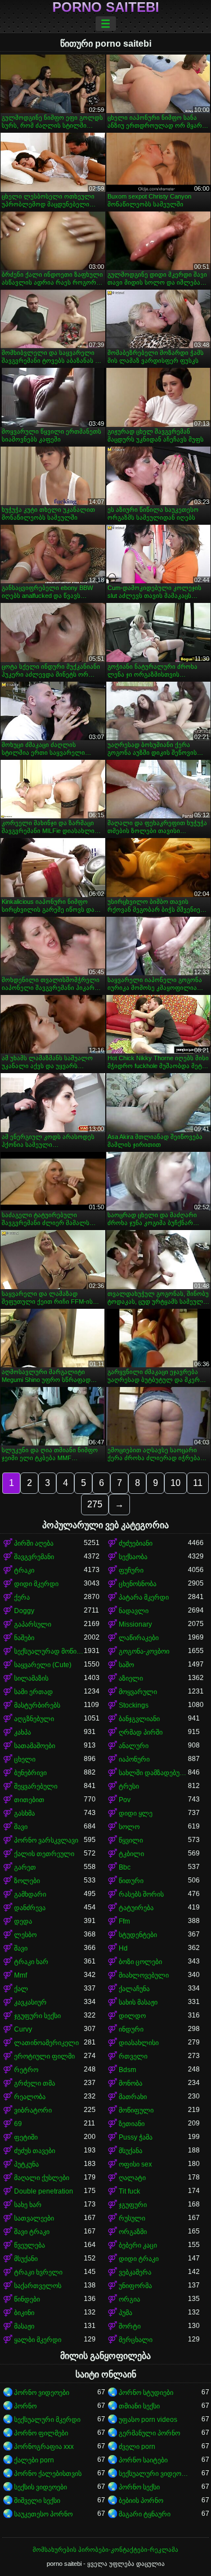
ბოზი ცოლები (140, 1962)
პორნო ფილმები (41, 2433)
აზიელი (131, 1678)
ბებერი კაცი (138, 2245)
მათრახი (133, 2097)
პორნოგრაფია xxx (44, 2447)
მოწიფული (136, 2110)
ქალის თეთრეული (44, 1854)
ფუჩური (131, 1570)
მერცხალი (136, 2340)
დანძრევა (30, 1908)
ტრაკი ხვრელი (38, 2272)
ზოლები (27, 1881)
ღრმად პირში (141, 1732)
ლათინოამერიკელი (46, 2043)
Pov (125, 1800)
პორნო (25, 2406)
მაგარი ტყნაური (145, 2514)
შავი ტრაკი (32, 2232)
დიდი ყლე (136, 1813)
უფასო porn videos (148, 2420)
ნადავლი (134, 1611)
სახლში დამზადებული (154, 1773)
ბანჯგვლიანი (139, 1719)
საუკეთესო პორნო (43, 2514)
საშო (126, 1665)
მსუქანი (26, 2259)
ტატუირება (136, 1908)
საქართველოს (38, 2286)
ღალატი (132, 2178)
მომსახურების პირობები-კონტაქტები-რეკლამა (105, 2550)
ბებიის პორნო (141, 2501)
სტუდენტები (138, 1935)
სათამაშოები (35, 1746)
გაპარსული (33, 1624)
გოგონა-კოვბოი (144, 1651)
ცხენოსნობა (138, 1584)
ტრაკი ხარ (31, 1962)
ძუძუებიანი (136, 1543)
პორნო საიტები (143, 2460)
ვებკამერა (135, 2272)
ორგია (129, 2299)
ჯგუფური (133, 2205)
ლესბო (25, 1935)
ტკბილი (131, 1854)
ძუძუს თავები (35, 2151)
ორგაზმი (133, 2232)
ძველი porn (137, 2447)
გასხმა (24, 1813)
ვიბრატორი (33, 2110)
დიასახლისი (139, 2043)
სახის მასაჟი (138, 2002)
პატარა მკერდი (144, 1597)
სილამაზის (31, 1678)
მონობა (131, 2083)
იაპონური (134, 1759)
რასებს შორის (141, 1894)
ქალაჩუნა (134, 1989)
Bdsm (127, 2070)
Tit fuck (129, 2191)
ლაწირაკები (139, 1638)
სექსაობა (133, 1557)
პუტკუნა (26, 2164)
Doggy (24, 1611)
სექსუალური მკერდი (47, 2420)
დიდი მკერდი (36, 1584)
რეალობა (30, 2097)
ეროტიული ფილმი (44, 2056)
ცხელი (25, 1759)
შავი (21, 1827)
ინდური (131, 2029)
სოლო (129, 1827)
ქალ (21, 1989)
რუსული (132, 2218)
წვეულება (30, 2245)
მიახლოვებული (144, 1975)
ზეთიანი (132, 2124)
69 (18, 2124)
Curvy (23, 2029)
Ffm (124, 1921)
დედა (23, 1921)
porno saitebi (106, 7)
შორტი (130, 2326)
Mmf (21, 1975)
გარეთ (25, 1867)
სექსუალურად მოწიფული (49, 1651)
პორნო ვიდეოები (42, 2393)
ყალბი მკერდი (38, 2340)
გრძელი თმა (35, 2083)
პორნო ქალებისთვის (48, 2474)
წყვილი (131, 1840)
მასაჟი (24, 2326)
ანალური (134, 1746)
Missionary (135, 1624)
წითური (131, 1881)
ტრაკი (24, 1570)
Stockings (134, 1705)
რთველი (133, 2056)
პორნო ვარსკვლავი (46, 1840)
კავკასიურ (30, 2002)
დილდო (132, 2016)
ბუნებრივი (30, 1773)
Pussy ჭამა (136, 2137)
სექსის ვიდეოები (41, 2487)
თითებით (29, 1800)
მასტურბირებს (37, 1705)
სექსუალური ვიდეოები (154, 2474)
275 (95, 1504)
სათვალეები (34, 2218)
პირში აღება (34, 1543)
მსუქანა (131, 2151)
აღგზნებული (34, 1719)
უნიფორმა (135, 2286)
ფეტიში (26, 2137)
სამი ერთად (33, 1692)
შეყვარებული (36, 1786)
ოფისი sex (135, 2164)
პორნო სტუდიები (146, 2393)
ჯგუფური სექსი (37, 2016)
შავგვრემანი (34, 1557)
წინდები (27, 2299)
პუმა (125, 2313)
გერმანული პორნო (149, 2433)
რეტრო (26, 2070)
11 (198, 1483)
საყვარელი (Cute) (43, 1665)
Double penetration (44, 2191)
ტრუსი (129, 1786)
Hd (123, 1948)
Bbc (125, 1867)
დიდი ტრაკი (139, 2259)
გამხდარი (30, 1894)
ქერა (22, 1597)
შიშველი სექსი (37, 2501)
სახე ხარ (28, 2205)
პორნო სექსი (139, 2487)
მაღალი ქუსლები (42, 2178)
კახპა (23, 1732)
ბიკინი (24, 2313)
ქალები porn (34, 2460)
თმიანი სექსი (139, 2406)
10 (176, 1483)
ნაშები (24, 1638)
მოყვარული (138, 1692)
